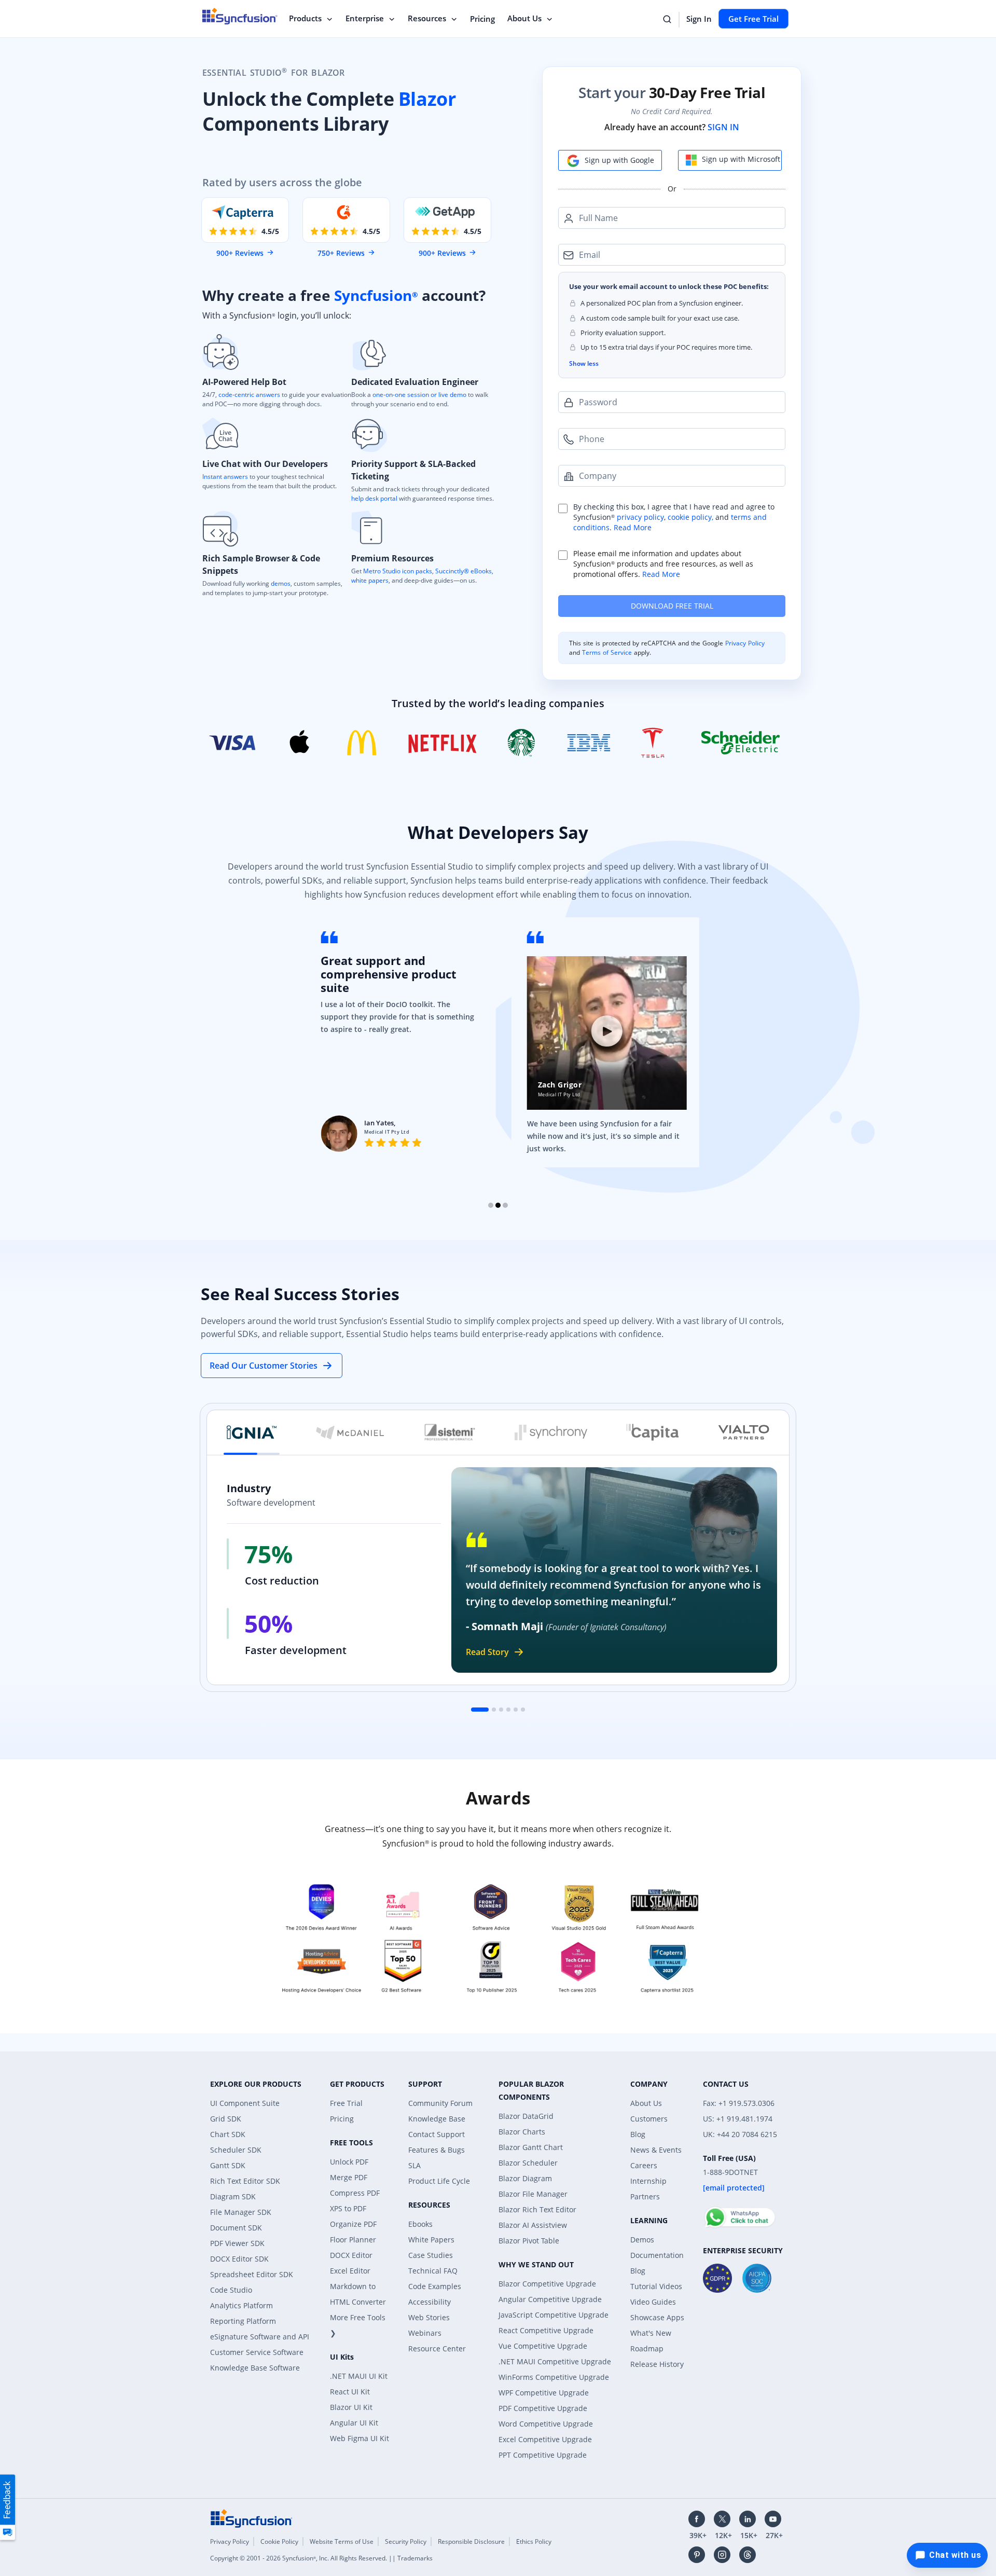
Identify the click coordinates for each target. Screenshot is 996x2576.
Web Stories (429, 2317)
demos (281, 583)
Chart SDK (228, 2134)
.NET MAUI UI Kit (359, 2376)
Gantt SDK (228, 2165)
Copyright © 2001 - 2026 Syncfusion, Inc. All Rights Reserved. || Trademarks (321, 2558)
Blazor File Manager (533, 2194)
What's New (651, 2333)
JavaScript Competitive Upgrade (554, 2315)
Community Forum (440, 2103)
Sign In (699, 19)
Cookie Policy (279, 2541)
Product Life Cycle (439, 2181)
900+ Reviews (240, 253)
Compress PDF (355, 2193)
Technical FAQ (433, 2271)
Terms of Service (607, 652)
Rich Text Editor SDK (245, 2181)
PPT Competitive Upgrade (543, 2455)
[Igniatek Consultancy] (252, 1432)
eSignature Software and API (260, 2337)
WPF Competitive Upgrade (544, 2393)
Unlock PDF (349, 2162)
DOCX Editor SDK (239, 2259)
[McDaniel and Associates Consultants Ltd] (350, 1432)
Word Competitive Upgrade (546, 2424)
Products (305, 18)
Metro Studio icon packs (398, 571)
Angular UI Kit (354, 2423)
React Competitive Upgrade (546, 2330)
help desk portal (374, 498)
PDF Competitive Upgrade (543, 2408)
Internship (648, 2181)
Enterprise (365, 18)
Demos (642, 2240)
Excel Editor (350, 2271)
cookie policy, (690, 517)
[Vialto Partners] (744, 1432)
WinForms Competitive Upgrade (554, 2377)
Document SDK (236, 2228)
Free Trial (346, 2103)
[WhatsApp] (739, 2213)
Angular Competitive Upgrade (550, 2299)
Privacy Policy (745, 643)
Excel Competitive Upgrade (545, 2439)
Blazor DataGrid (526, 2116)
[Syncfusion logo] (252, 2518)
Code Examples (435, 2286)
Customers (649, 2119)
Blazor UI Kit (351, 2407)
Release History (657, 2364)
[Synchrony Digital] (551, 1432)
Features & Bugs (437, 2150)
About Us (524, 18)
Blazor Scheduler (528, 2163)
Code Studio (231, 2290)
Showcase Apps (657, 2317)
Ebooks (420, 2224)
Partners (645, 2196)
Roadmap (647, 2348)
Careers (644, 2165)
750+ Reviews (341, 253)
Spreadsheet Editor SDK (252, 2274)
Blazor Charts (522, 2132)
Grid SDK (226, 2119)
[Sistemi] (450, 1432)
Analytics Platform (241, 2305)
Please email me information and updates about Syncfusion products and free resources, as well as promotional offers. (663, 564)
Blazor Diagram (525, 2178)
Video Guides (653, 2302)
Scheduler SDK (236, 2150)
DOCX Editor (351, 2255)
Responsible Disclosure (471, 2541)
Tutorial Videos (656, 2286)
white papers (370, 580)
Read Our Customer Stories (264, 1366)
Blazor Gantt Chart (531, 2147)
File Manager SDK (241, 2212)
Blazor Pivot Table (529, 2241)
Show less (584, 363)
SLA (414, 2165)
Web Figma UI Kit (359, 2438)
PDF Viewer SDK (237, 2243)
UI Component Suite (245, 2103)
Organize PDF (353, 2224)
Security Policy (406, 2541)
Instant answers (225, 477)
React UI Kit (350, 2392)
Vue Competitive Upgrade (543, 2346)
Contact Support (437, 2134)
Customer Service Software (257, 2352)
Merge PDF (349, 2177)
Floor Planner (353, 2240)
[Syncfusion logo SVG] (240, 16)
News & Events (656, 2150)
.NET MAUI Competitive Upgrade (555, 2361)
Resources (427, 18)
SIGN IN (723, 127)
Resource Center (437, 2348)
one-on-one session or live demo (419, 395)
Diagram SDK (233, 2196)
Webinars (425, 2333)
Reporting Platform (243, 2321)
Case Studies (431, 2255)
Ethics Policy (534, 2541)
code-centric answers (249, 395)
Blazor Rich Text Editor (537, 2209)
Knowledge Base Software (255, 2368)
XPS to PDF (348, 2208)
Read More (633, 527)
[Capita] (653, 1432)
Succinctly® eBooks (463, 571)
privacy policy (640, 517)
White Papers (431, 2240)
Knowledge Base (437, 2119)
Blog (638, 2134)
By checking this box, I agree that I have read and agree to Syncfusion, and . (674, 517)
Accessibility (430, 2302)
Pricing (482, 19)
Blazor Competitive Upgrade (547, 2284)
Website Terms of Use (342, 2541)
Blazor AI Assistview (533, 2225)
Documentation (657, 2255)
